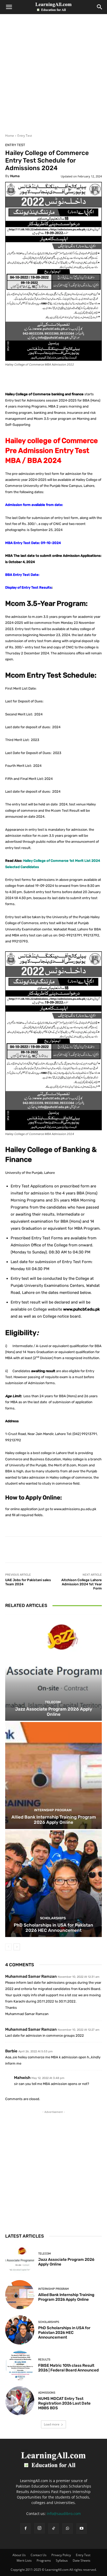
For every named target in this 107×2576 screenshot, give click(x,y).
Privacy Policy (61, 2555)
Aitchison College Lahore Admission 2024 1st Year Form (82, 1584)
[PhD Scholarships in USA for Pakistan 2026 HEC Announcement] (53, 1884)
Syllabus (62, 2560)
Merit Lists (24, 2560)
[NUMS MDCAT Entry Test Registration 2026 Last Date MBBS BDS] (20, 2401)
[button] (9, 7)
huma (15, 176)
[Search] (100, 7)
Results (44, 2360)
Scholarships (53, 1918)
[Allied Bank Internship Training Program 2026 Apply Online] (53, 1775)
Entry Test (25, 136)
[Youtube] (82, 2529)
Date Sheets (82, 2560)
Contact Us (39, 2555)
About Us (19, 2555)
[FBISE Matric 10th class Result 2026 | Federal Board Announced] (20, 2365)
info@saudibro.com (64, 2514)
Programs (44, 2560)
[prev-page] (8, 1947)
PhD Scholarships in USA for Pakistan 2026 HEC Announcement (53, 1928)
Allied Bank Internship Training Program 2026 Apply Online (54, 1820)
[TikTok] (53, 2529)
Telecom (53, 1702)
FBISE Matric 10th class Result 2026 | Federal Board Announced (68, 2368)
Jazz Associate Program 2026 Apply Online (54, 1712)
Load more (52, 2424)
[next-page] (17, 1947)
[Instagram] (39, 2528)
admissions (47, 2393)
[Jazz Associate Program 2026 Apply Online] (53, 1667)
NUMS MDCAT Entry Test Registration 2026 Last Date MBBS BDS (64, 2403)
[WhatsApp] (68, 2529)
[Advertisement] (53, 77)
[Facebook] (25, 2529)
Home (10, 136)
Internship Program (53, 1810)
